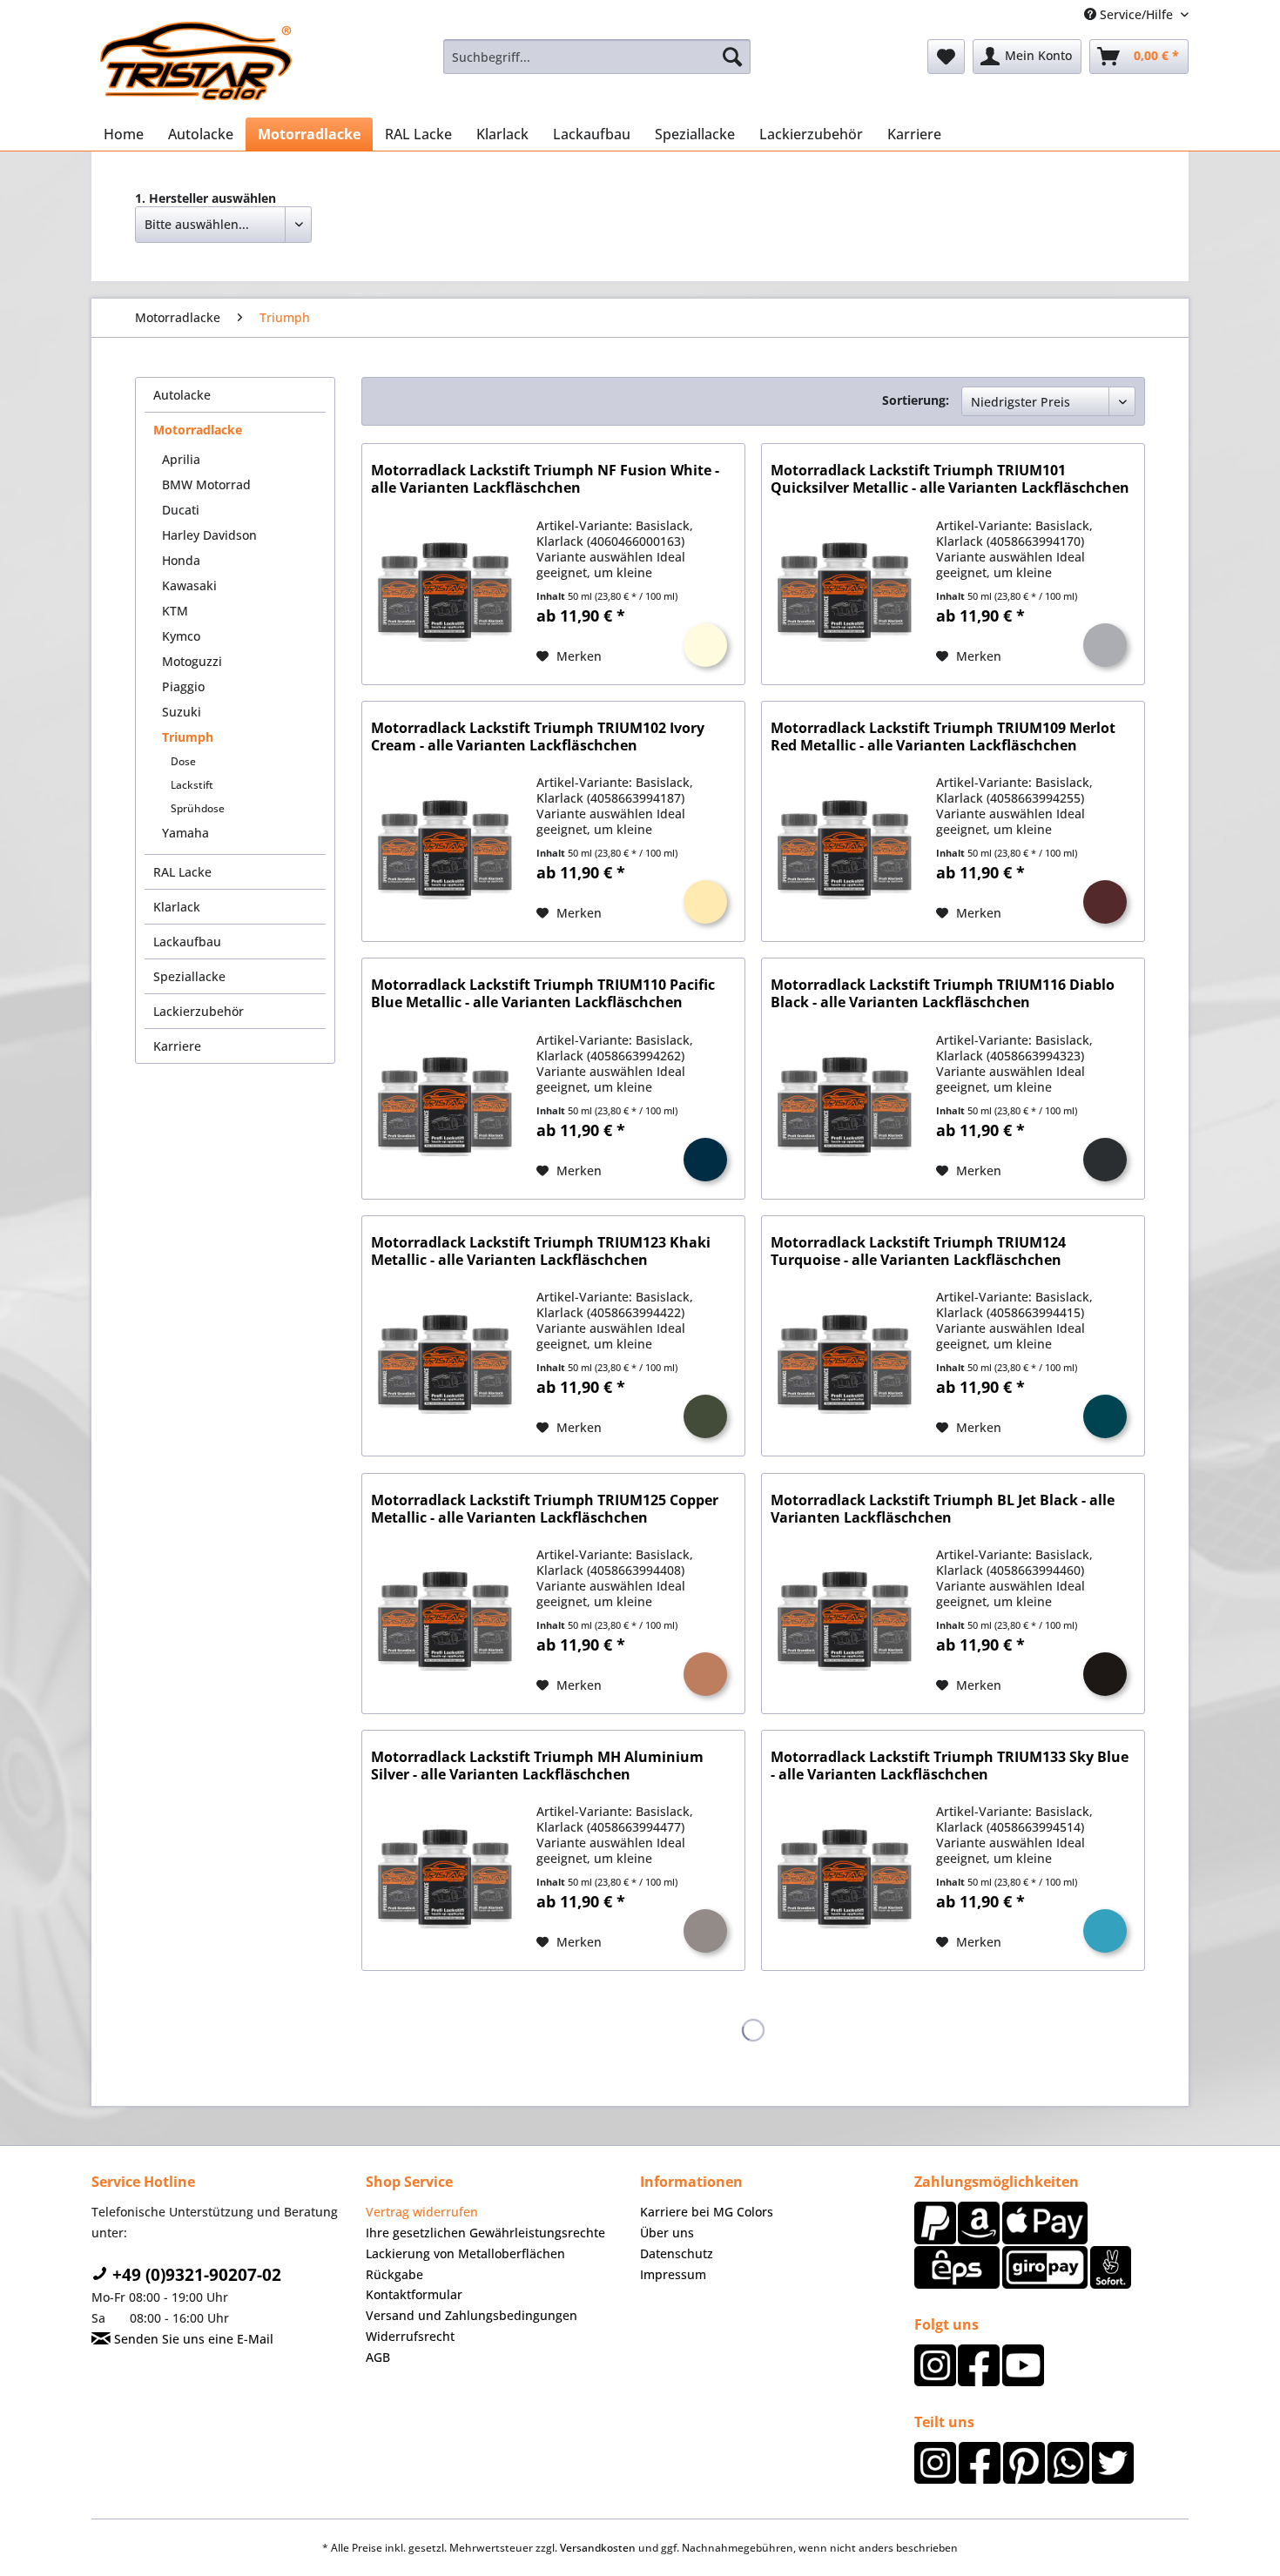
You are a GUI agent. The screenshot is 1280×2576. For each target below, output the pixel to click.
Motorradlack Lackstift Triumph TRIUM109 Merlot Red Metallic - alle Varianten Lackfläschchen (943, 737)
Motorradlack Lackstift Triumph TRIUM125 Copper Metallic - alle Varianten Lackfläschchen (545, 1509)
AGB (378, 2357)
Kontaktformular (414, 2294)
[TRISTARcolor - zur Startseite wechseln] (196, 61)
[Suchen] (732, 57)
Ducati (181, 510)
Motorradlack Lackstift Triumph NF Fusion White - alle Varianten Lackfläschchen (545, 479)
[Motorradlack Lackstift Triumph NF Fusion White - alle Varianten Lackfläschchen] (445, 592)
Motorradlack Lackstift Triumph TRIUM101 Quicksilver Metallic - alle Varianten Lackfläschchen (950, 479)
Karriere (177, 1046)
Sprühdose (198, 808)
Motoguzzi (192, 661)
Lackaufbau (187, 942)
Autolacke (182, 395)
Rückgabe (394, 2274)
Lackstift (192, 785)
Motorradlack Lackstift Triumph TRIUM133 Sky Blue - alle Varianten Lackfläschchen (950, 1766)
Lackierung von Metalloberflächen (465, 2253)
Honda (181, 560)
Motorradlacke (198, 430)
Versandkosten (598, 2548)
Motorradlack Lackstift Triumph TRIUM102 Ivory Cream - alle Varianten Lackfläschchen (538, 737)
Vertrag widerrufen (422, 2212)
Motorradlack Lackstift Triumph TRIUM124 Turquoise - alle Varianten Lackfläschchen (918, 1251)
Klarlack (177, 907)
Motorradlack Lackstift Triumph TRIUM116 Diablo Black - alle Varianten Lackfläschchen (943, 994)
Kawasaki (189, 585)
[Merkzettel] (946, 57)
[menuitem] (597, 57)
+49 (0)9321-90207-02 (195, 2275)
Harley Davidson (209, 535)
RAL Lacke (182, 872)
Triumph (188, 737)
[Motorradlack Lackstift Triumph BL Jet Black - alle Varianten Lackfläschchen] (845, 1621)
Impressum (673, 2274)
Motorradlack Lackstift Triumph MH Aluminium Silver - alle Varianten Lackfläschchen (537, 1766)
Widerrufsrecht (410, 2336)
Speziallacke (189, 976)
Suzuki (182, 712)
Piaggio (183, 686)
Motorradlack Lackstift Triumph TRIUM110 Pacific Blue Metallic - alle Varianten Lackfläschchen (543, 994)
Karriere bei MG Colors (707, 2212)
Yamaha (185, 833)
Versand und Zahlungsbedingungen (472, 2315)
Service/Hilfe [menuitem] (1136, 14)
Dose (183, 761)
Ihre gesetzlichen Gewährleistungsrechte (485, 2233)
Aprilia (181, 459)
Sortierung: (916, 400)
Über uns (667, 2233)
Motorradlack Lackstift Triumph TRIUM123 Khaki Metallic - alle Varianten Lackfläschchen (541, 1251)
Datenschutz (677, 2253)
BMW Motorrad (206, 484)
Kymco (181, 636)
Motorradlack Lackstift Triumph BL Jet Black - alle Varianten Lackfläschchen (943, 1509)
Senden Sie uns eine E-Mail (192, 2339)
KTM (175, 611)
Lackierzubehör (199, 1011)
